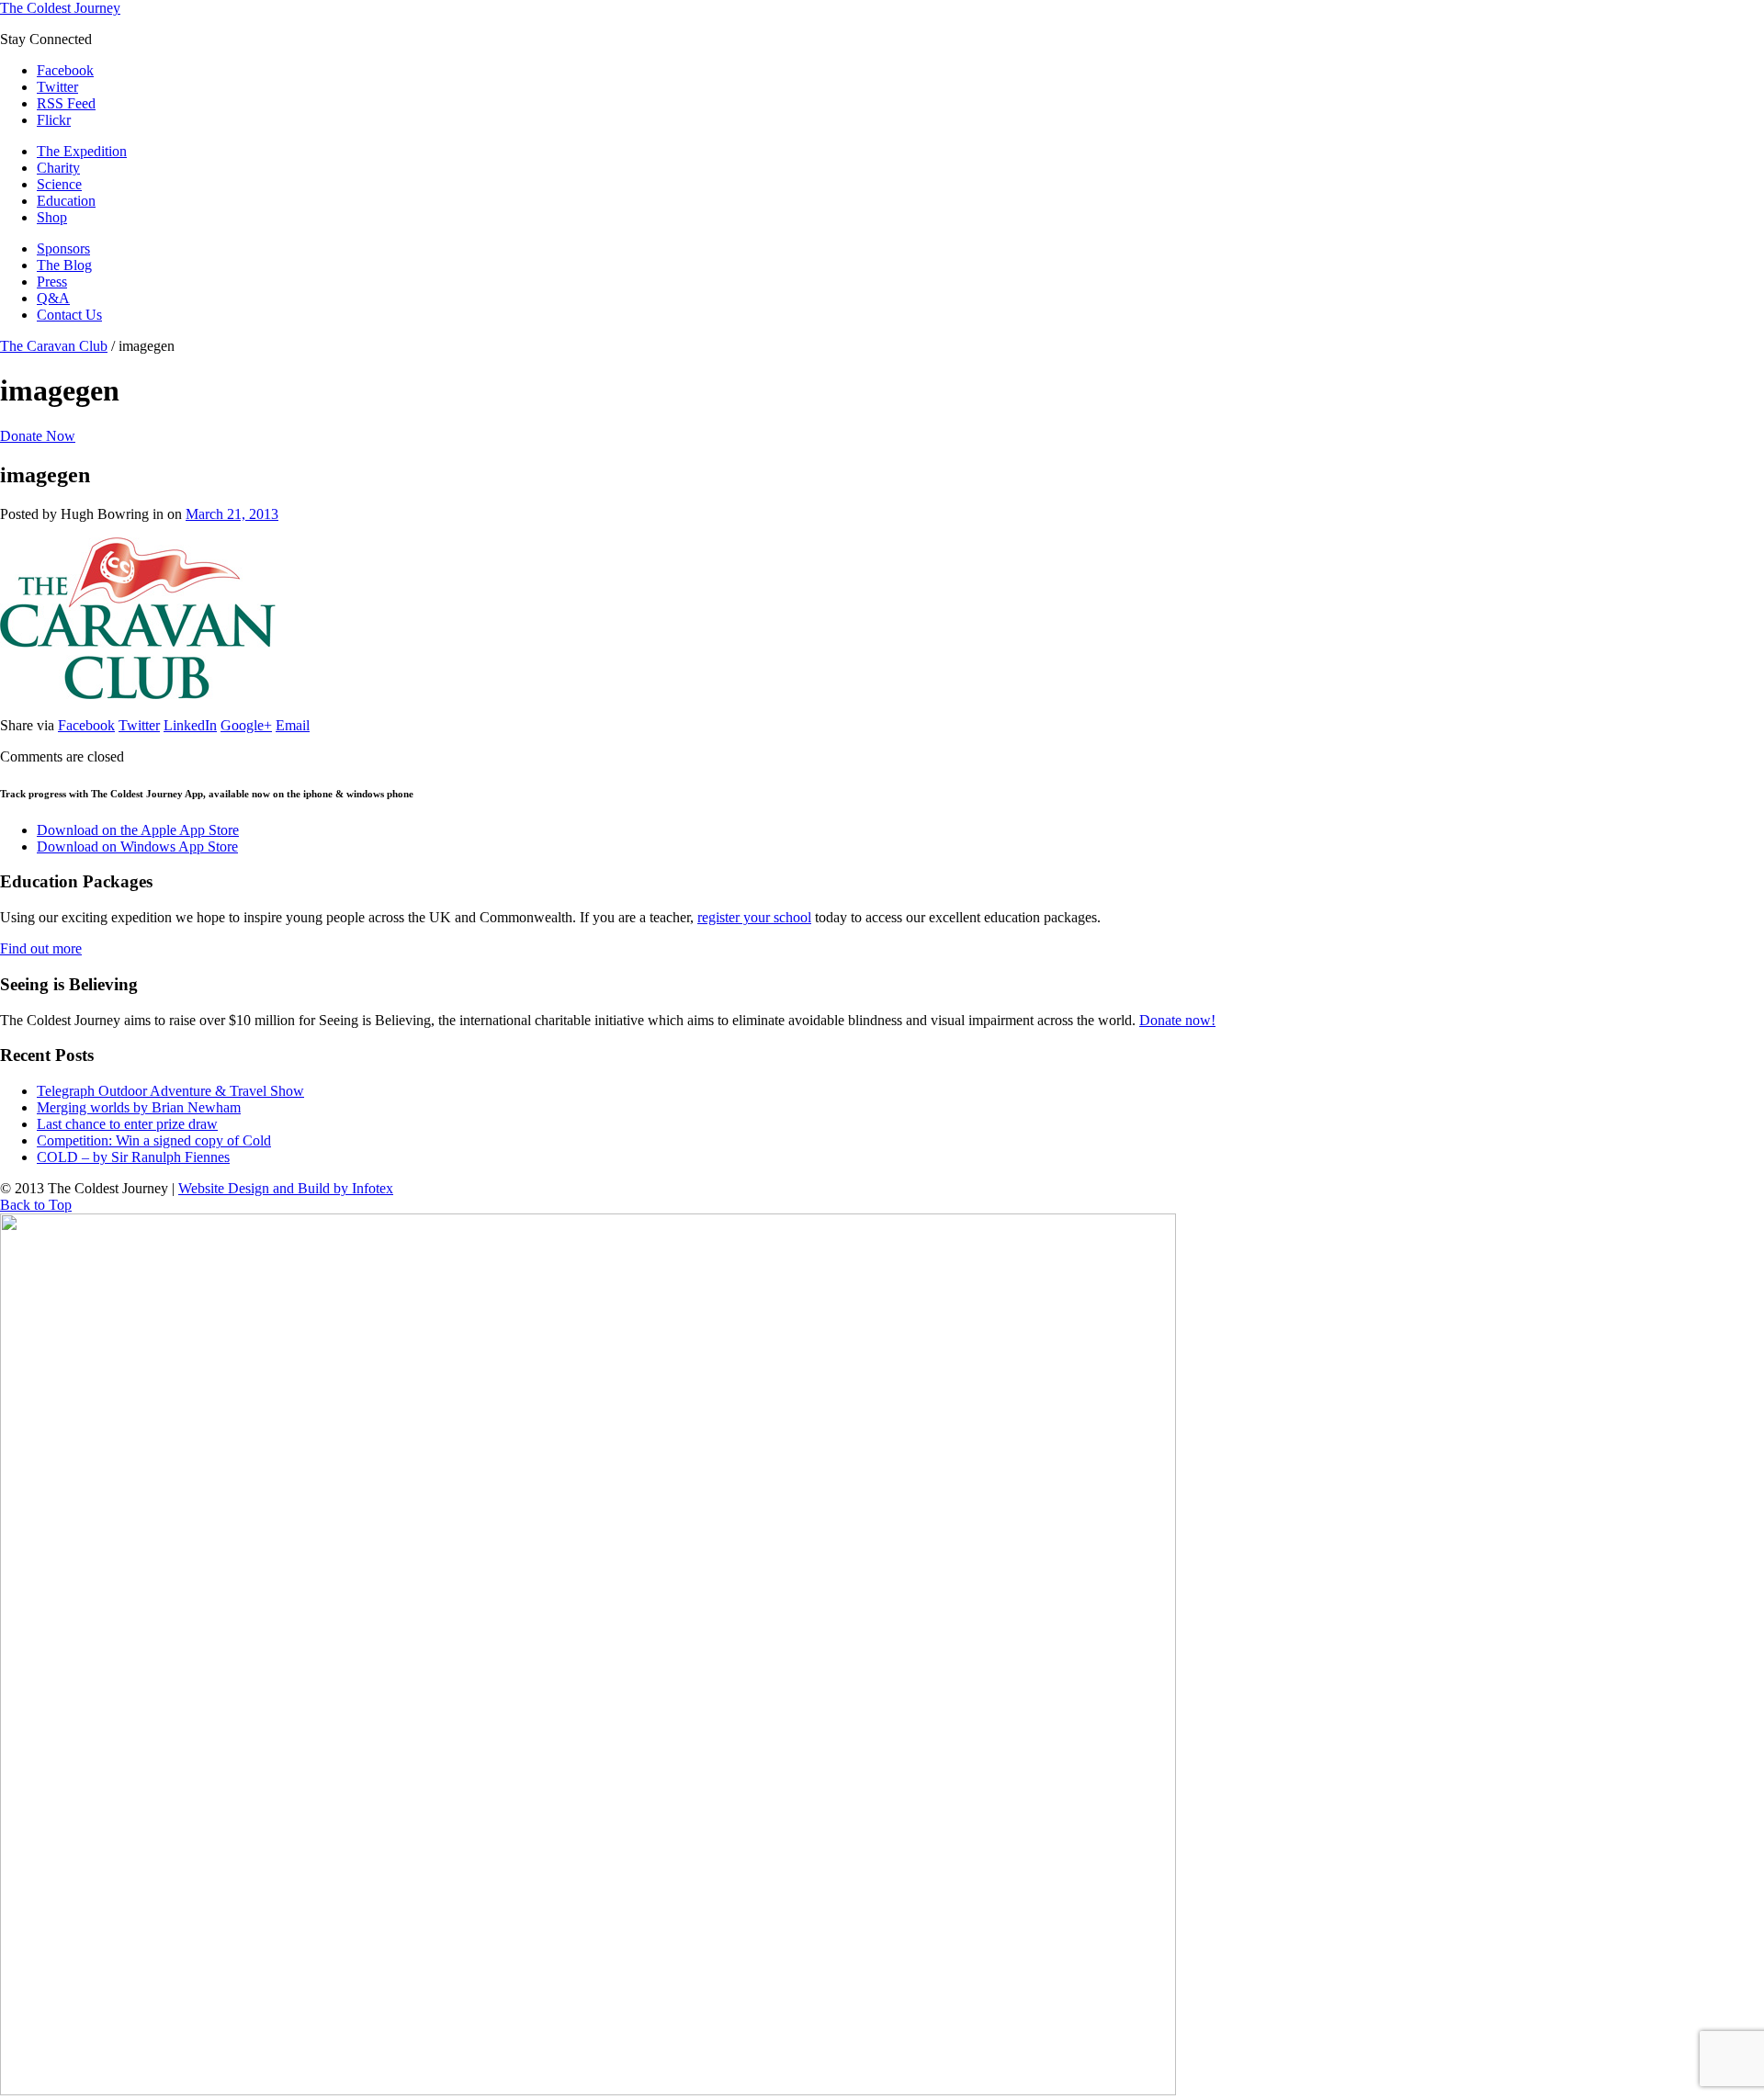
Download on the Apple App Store (138, 830)
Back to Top (36, 1205)
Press (52, 282)
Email (293, 725)
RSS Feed (66, 103)
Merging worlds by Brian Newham (139, 1107)
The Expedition (82, 151)
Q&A (53, 298)
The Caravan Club (54, 346)
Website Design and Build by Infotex (286, 1188)
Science (59, 184)
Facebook (65, 70)
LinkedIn (190, 725)
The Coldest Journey (60, 8)
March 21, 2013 (232, 514)
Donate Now (38, 436)
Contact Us (69, 315)
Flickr (54, 120)
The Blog (64, 265)
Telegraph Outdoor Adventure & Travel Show (170, 1091)
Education (66, 201)
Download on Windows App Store (137, 846)
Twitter (57, 87)
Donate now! (1177, 1020)
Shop (52, 217)
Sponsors (63, 248)
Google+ (246, 725)
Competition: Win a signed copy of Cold (154, 1140)
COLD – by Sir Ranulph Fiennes (133, 1157)
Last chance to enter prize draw (127, 1124)
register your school (754, 917)
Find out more (41, 948)
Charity (58, 168)
